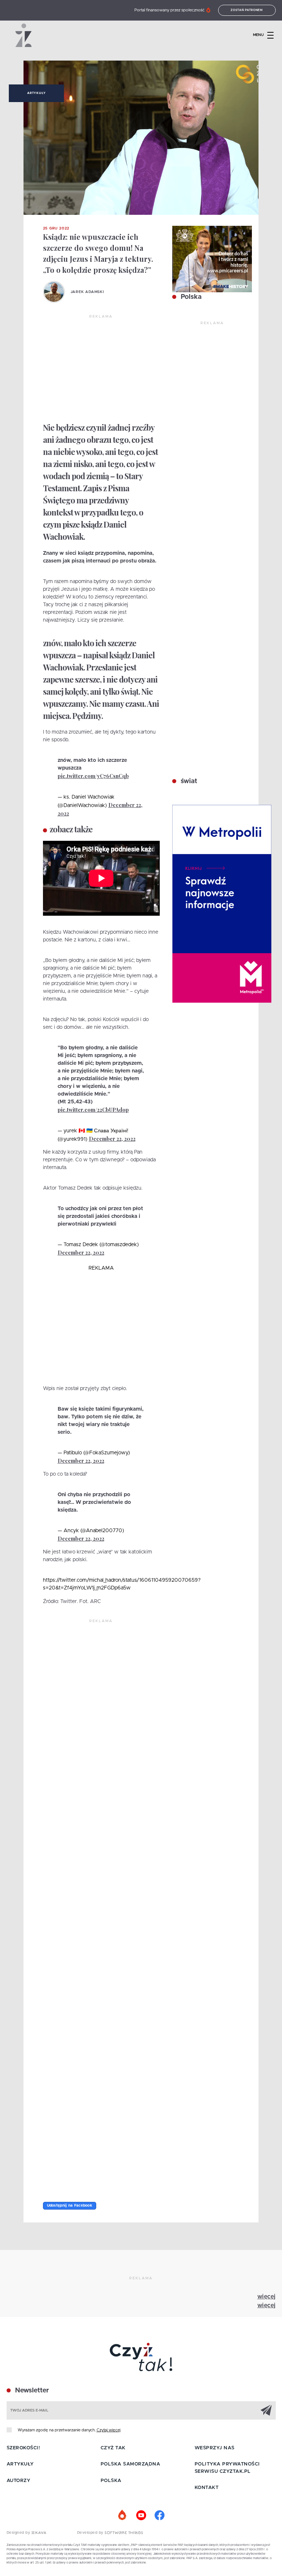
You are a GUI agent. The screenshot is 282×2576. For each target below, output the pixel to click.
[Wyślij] (266, 2410)
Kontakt (207, 2488)
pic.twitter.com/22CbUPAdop (93, 1110)
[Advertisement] (101, 369)
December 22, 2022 (112, 1139)
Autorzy (19, 2481)
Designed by (19, 2533)
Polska (190, 297)
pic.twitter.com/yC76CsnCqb (93, 776)
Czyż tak (113, 2448)
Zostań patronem (247, 10)
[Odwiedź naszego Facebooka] (159, 2515)
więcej (267, 2297)
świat (188, 781)
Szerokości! (23, 2448)
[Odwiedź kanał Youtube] (141, 2515)
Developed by (91, 2533)
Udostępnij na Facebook (70, 2206)
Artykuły (36, 93)
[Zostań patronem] (123, 2515)
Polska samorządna (131, 2464)
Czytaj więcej (109, 2430)
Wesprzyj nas (215, 2448)
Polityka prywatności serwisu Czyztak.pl (227, 2468)
